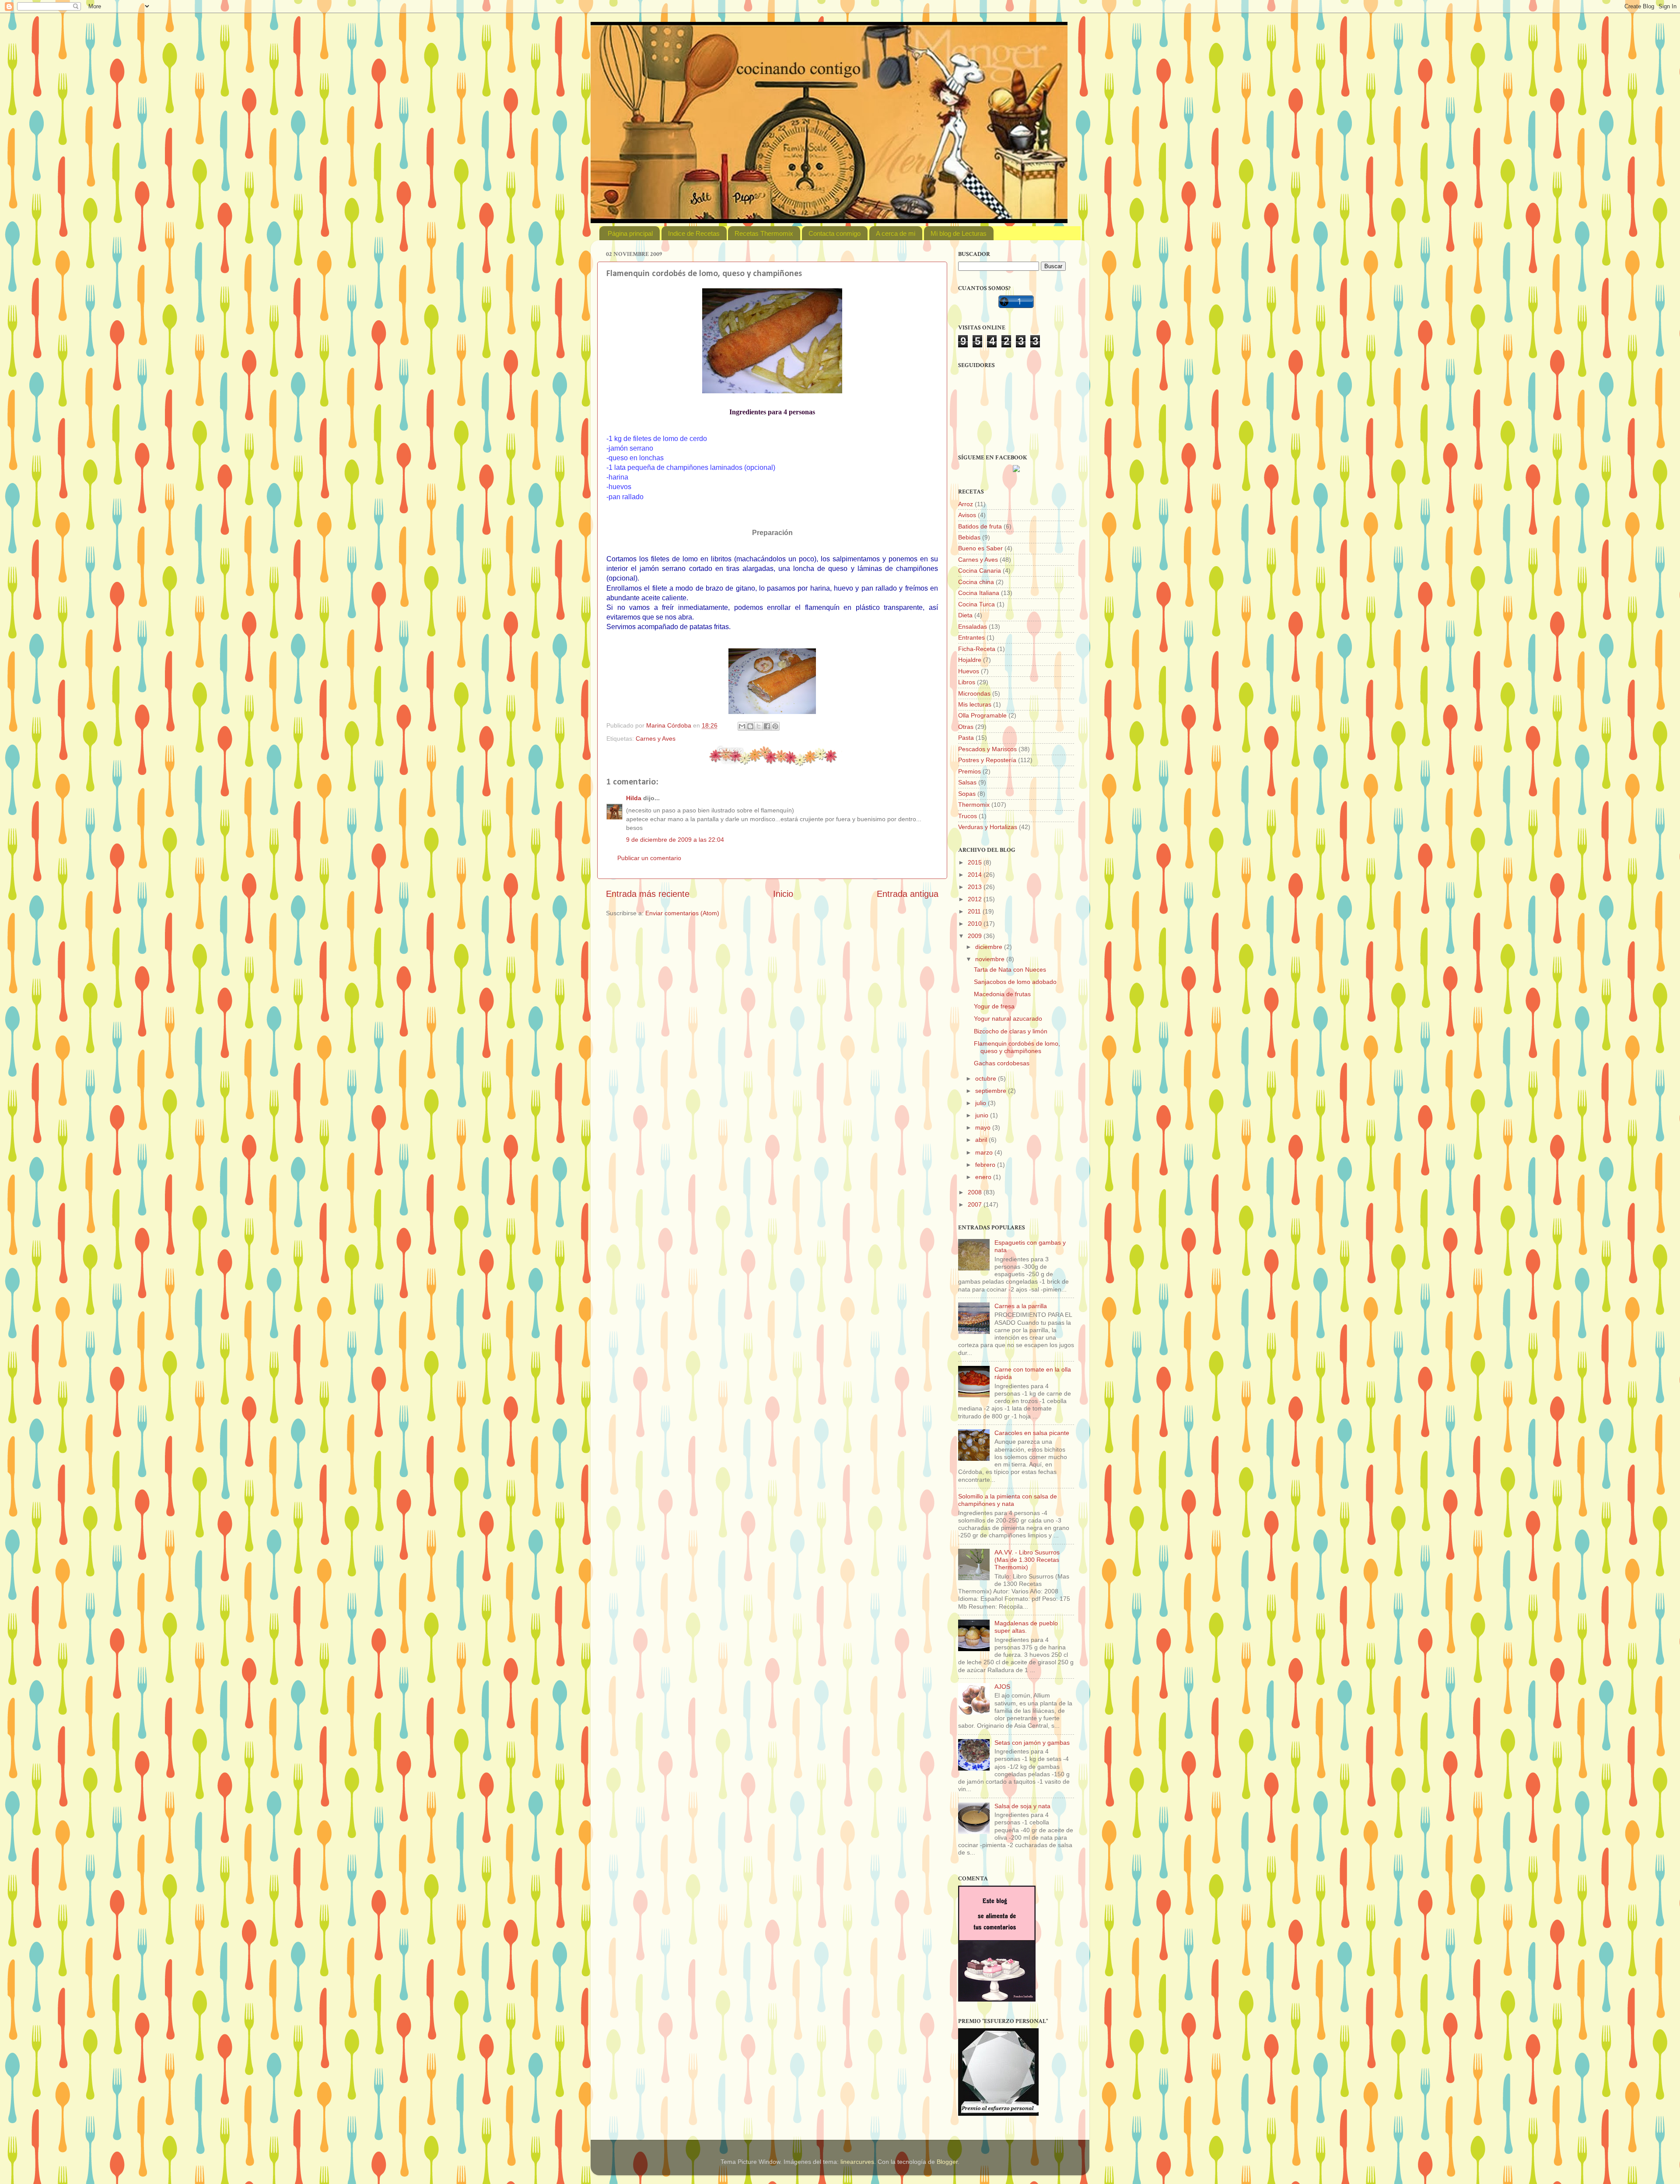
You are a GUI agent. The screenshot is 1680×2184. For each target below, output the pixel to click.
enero (984, 1177)
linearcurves (857, 2162)
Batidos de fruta (980, 526)
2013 (976, 887)
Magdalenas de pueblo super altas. (1026, 1627)
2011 (975, 911)
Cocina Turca (976, 604)
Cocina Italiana (979, 593)
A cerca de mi (896, 233)
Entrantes (971, 637)
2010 (976, 924)
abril (982, 1140)
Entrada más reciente (648, 894)
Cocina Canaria (980, 570)
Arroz (966, 504)
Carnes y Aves (656, 738)
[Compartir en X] (759, 726)
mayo (984, 1127)
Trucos (968, 816)
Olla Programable (982, 715)
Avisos (967, 515)
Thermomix (974, 805)
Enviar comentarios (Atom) (682, 913)
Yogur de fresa (994, 1006)
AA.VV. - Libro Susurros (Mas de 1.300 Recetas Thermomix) (1027, 1560)
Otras (966, 727)
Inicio (783, 894)
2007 (976, 1204)
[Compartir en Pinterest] (775, 726)
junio (983, 1115)
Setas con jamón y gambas (1032, 1743)
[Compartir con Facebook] (767, 726)
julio (982, 1103)
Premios (969, 771)
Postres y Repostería (987, 760)
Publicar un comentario (649, 858)
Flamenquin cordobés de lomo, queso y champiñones (1017, 1047)
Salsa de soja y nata (1022, 1806)
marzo (985, 1152)
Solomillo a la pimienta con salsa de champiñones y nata (1008, 1500)
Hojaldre (970, 660)
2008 (976, 1192)
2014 (976, 875)
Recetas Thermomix (764, 233)
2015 (976, 862)
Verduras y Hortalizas (988, 827)
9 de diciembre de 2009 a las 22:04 (675, 840)
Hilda (634, 798)
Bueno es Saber (980, 548)
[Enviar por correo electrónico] (742, 726)
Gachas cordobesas (1002, 1063)
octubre (987, 1078)
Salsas (967, 782)
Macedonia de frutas (1002, 994)
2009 (976, 936)
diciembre (990, 947)
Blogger (947, 2162)
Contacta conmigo (835, 233)
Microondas (974, 693)
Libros (967, 682)
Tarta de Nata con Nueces (1010, 969)
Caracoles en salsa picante (1032, 1433)
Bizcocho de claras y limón (1011, 1031)
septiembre (992, 1091)
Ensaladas (973, 626)
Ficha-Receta (977, 649)
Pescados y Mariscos (987, 749)
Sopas (967, 794)
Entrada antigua (908, 894)
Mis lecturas (975, 704)
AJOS (1002, 1687)
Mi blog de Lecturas (959, 233)
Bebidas (969, 537)
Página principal (630, 233)
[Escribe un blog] (750, 726)
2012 (976, 899)
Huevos (969, 671)
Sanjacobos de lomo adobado (1015, 982)
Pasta (966, 738)
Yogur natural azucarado (1008, 1018)
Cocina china (976, 582)
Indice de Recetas (694, 233)
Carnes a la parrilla (1021, 1306)
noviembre (991, 959)
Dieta (965, 615)
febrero (986, 1165)
